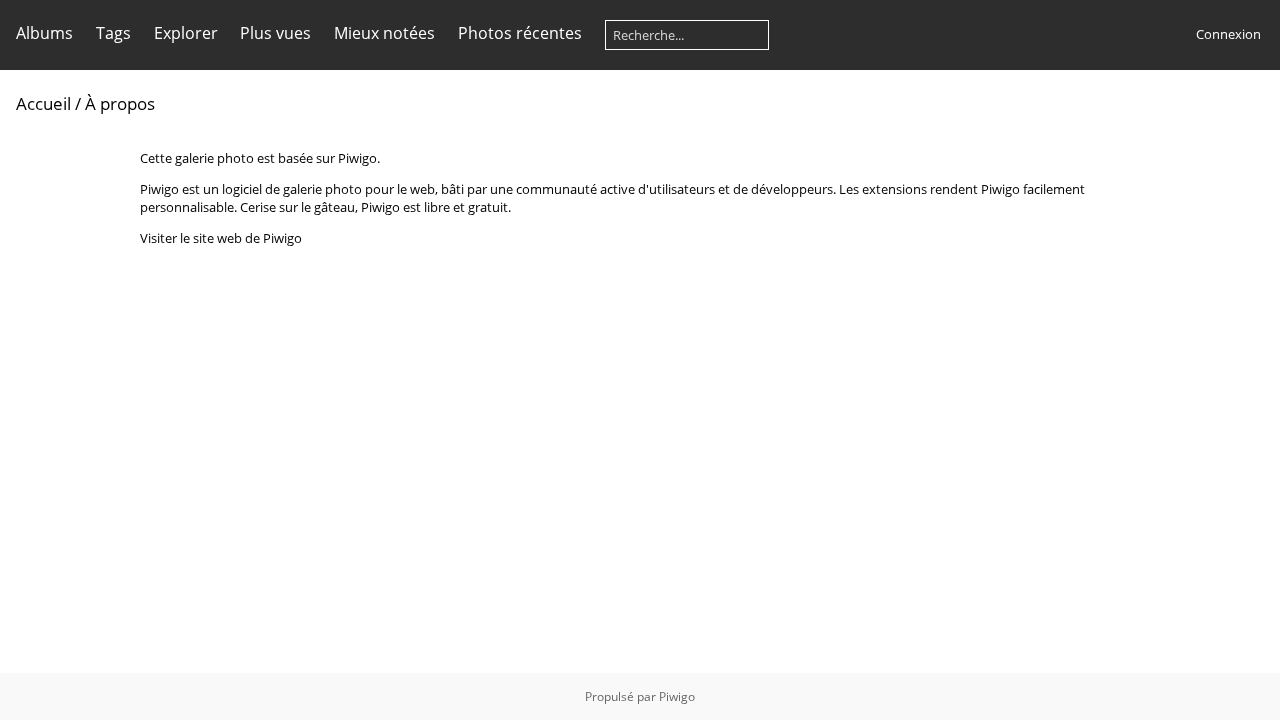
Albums (44, 33)
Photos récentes (520, 33)
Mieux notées (384, 33)
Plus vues (275, 33)
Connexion (1228, 34)
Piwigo (677, 696)
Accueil (43, 103)
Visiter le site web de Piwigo (221, 238)
